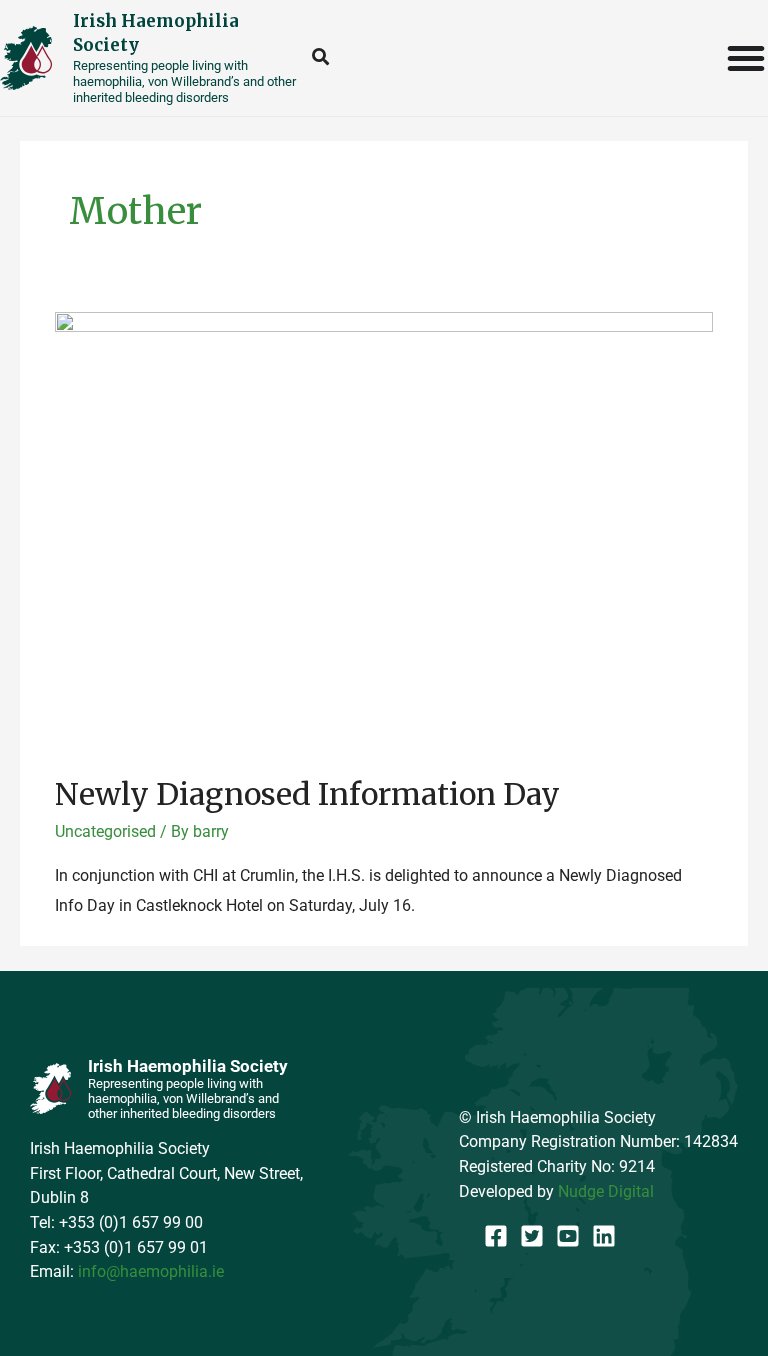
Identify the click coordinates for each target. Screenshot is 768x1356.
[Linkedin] (604, 1236)
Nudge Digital (606, 1191)
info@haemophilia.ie (151, 1271)
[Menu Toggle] (747, 58)
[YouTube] (568, 1236)
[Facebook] (496, 1236)
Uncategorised (105, 831)
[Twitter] (532, 1236)
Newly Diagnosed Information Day (307, 794)
